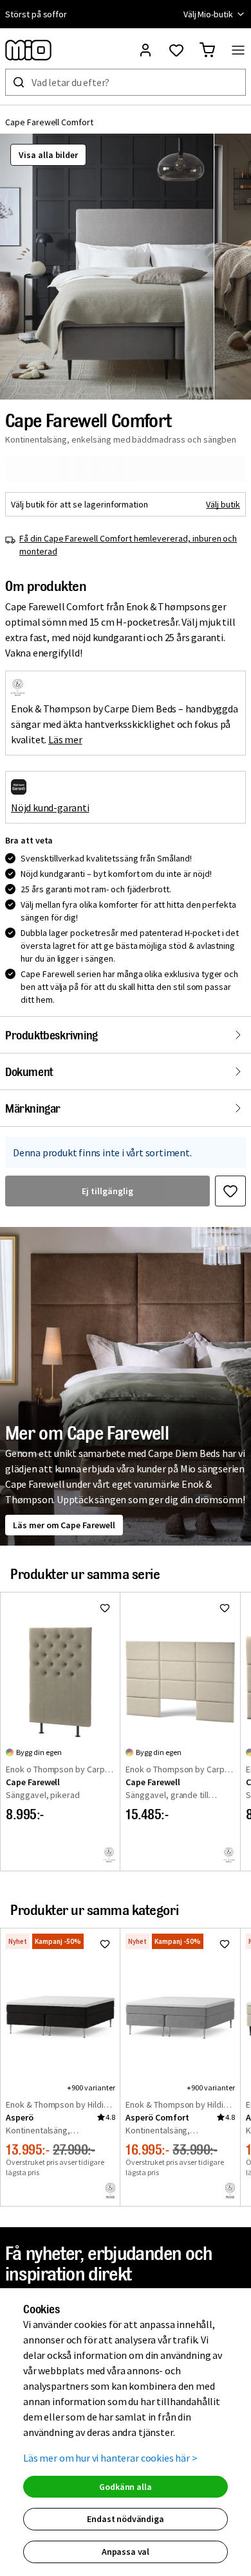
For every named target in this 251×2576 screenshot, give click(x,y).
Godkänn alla (125, 2487)
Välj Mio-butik (208, 14)
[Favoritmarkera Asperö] (105, 1944)
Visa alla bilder (48, 155)
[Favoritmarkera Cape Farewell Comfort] (230, 1191)
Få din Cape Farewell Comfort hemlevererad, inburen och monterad (128, 545)
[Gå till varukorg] (207, 50)
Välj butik (223, 504)
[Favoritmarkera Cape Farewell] (105, 1608)
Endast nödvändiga (125, 2519)
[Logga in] (145, 50)
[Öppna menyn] (238, 50)
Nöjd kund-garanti (50, 807)
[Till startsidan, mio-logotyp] (28, 50)
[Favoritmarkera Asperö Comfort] (225, 1944)
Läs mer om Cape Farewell (64, 1525)
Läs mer (65, 739)
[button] (107, 267)
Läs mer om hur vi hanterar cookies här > (110, 2458)
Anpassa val (126, 2552)
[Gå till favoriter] (176, 50)
